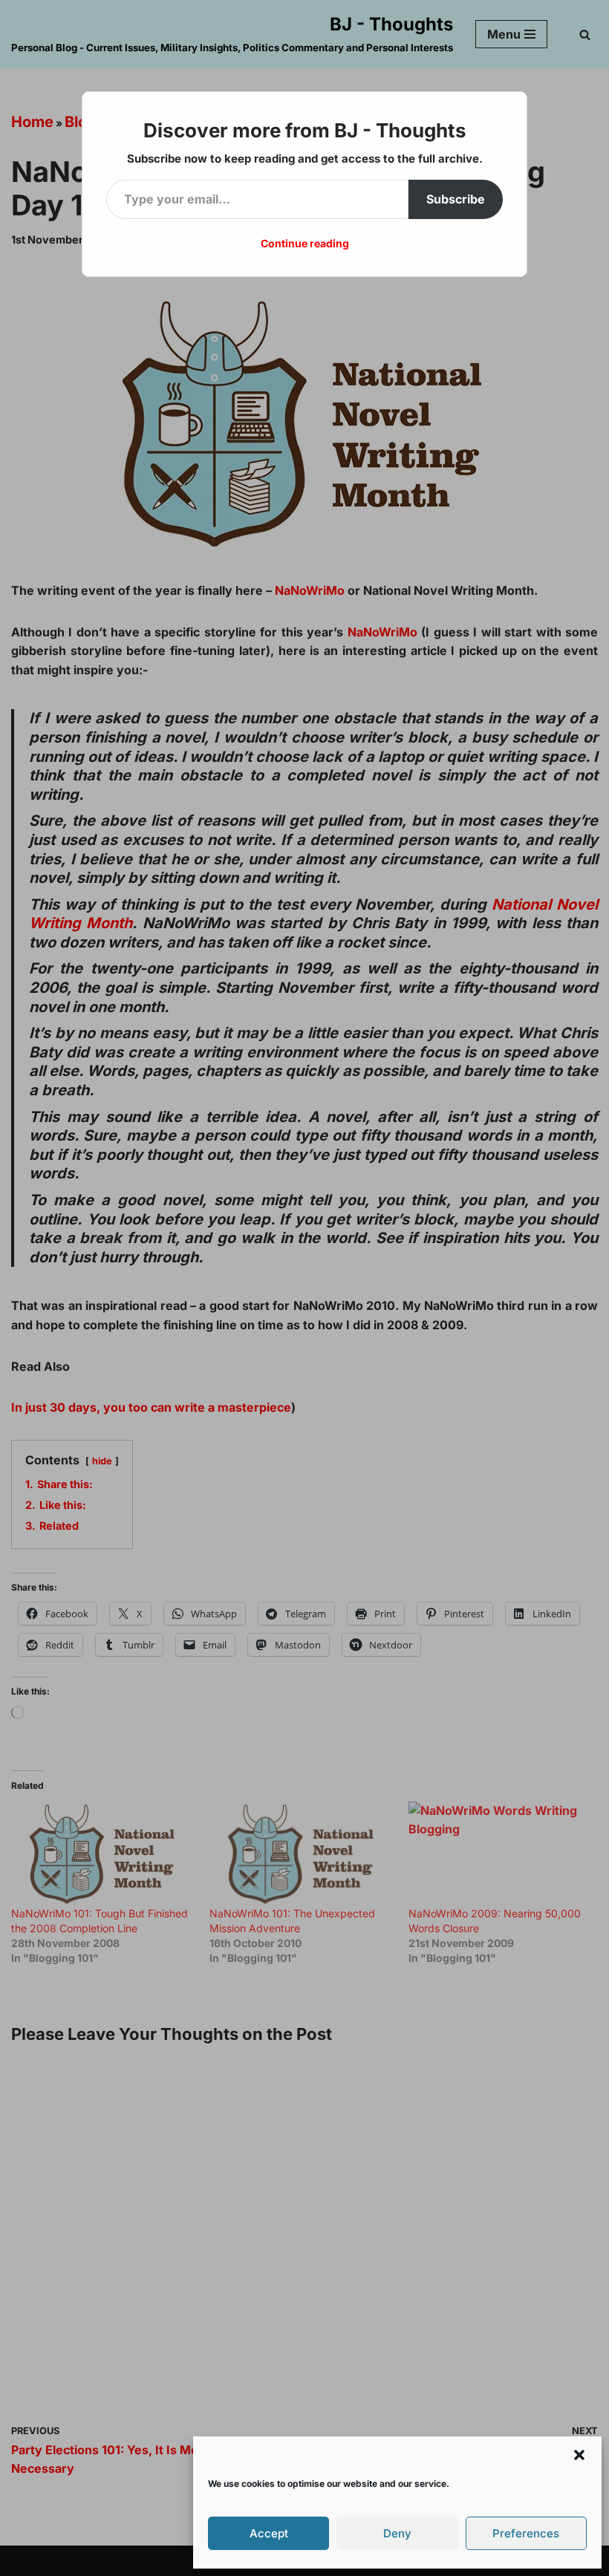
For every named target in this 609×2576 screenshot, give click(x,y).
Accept (269, 2533)
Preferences (526, 2533)
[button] (579, 2455)
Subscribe (456, 199)
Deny (397, 2533)
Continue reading (305, 243)
